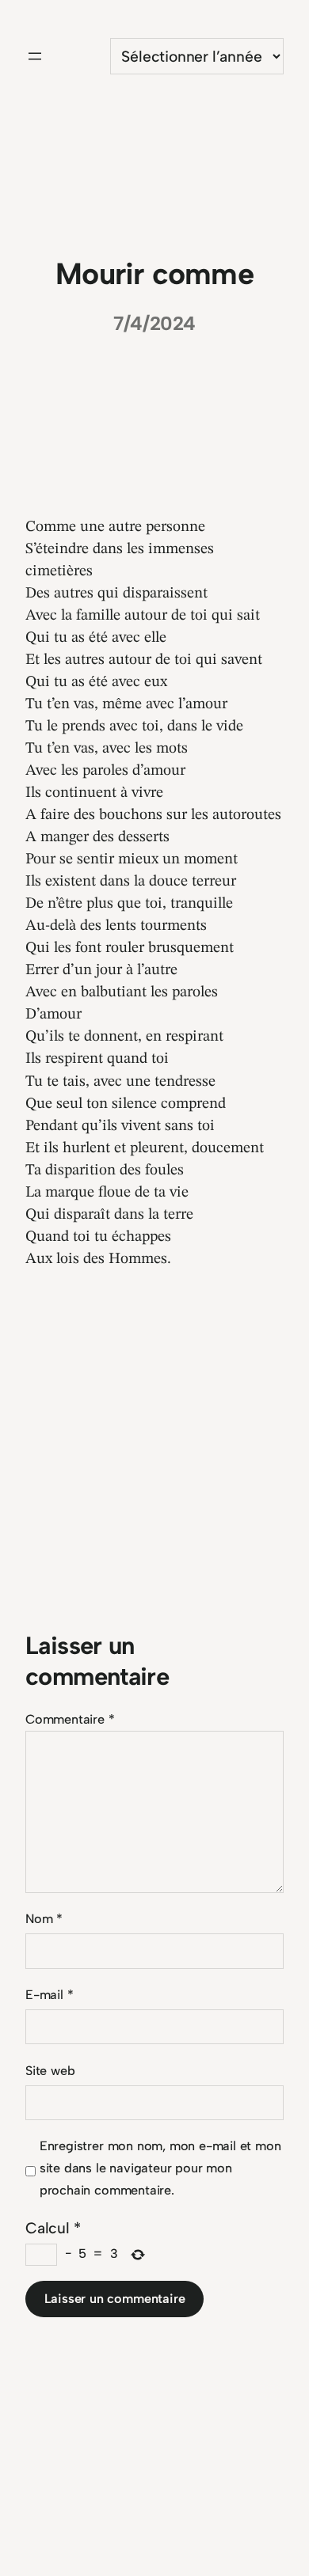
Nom (44, 1919)
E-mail (49, 1995)
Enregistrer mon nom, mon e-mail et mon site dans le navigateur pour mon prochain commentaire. (160, 2168)
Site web (50, 2071)
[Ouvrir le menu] (35, 56)
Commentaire (70, 1719)
